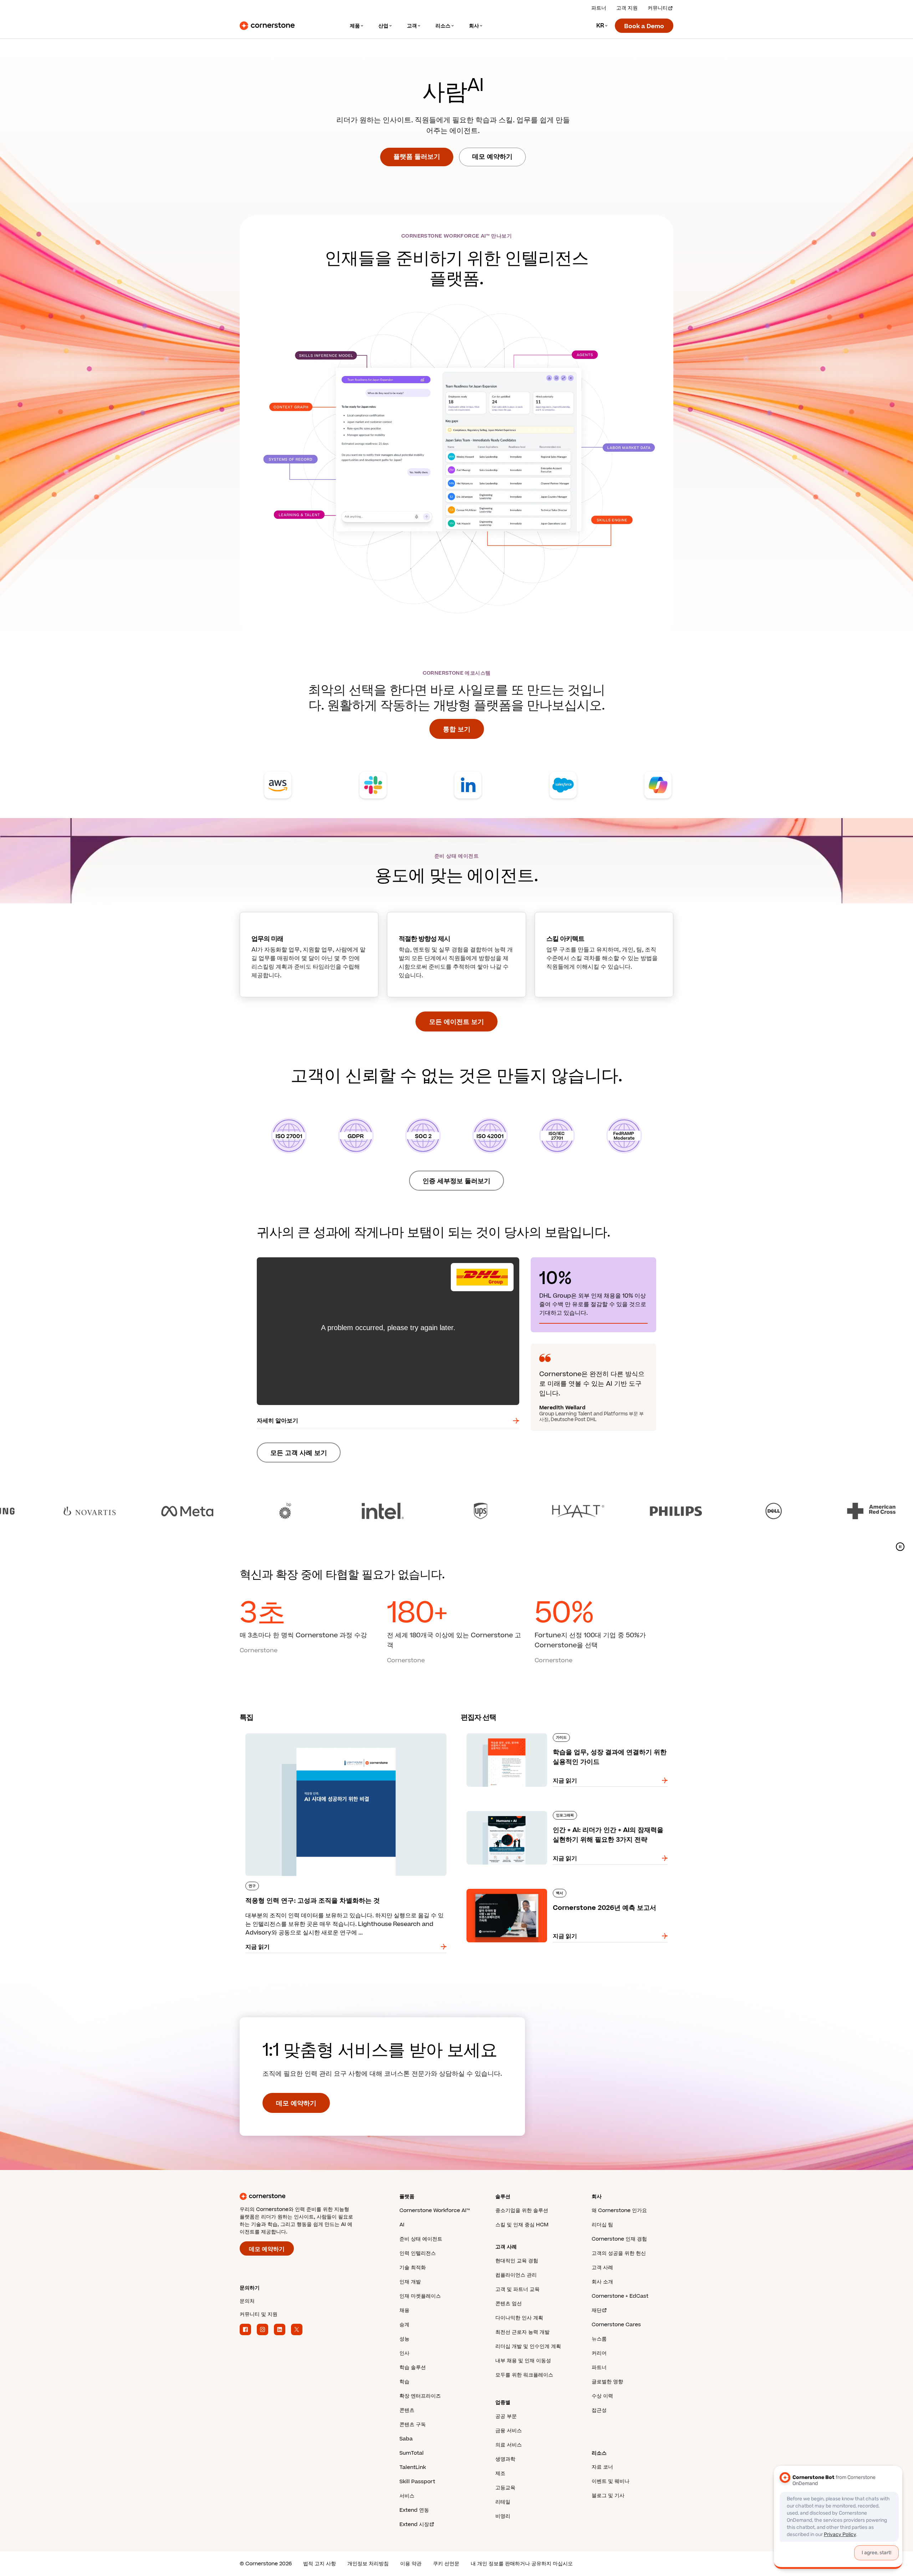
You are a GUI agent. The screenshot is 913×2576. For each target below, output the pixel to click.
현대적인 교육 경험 (517, 2261)
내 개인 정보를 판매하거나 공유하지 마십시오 (522, 2564)
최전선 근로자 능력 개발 (522, 2332)
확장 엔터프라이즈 (420, 2396)
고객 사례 (602, 2268)
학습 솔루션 (413, 2367)
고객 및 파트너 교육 (517, 2289)
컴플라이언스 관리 (516, 2275)
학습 (404, 2382)
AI (402, 2225)
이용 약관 (411, 2564)
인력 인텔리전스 (418, 2253)
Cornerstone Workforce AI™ (435, 2210)
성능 (404, 2339)
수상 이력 (602, 2396)
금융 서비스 (509, 2431)
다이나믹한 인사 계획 (519, 2318)
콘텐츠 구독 (413, 2425)
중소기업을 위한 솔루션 (522, 2210)
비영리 (503, 2516)
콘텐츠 (407, 2410)
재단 (597, 2310)
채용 (404, 2310)
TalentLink (413, 2467)
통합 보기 (457, 729)
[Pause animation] (900, 1547)
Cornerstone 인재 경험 (619, 2239)
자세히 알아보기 (277, 1421)
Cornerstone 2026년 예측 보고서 (506, 1887)
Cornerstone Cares (616, 2325)
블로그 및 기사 (608, 2496)
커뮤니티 (658, 8)
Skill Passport (417, 2482)
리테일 (503, 2502)
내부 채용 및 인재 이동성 (523, 2361)
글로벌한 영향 (607, 2382)
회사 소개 (602, 2282)
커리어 (599, 2353)
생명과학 (505, 2459)
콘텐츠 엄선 (509, 2304)
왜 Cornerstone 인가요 (619, 2210)
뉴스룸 (599, 2339)
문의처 (247, 2301)
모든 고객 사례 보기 (299, 1453)
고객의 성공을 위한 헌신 (619, 2253)
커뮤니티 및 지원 (259, 2314)
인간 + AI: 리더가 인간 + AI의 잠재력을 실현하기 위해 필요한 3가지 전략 (552, 1810)
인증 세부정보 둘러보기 (456, 1181)
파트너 (599, 8)
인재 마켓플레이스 (420, 2296)
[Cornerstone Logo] (267, 26)
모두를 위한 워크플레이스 (524, 2375)
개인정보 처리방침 (368, 2564)
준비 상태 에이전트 (421, 2239)
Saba (406, 2439)
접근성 (599, 2410)
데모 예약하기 (492, 157)
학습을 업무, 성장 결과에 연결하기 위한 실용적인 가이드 (532, 1732)
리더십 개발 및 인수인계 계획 (528, 2346)
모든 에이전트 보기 (456, 1022)
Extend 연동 (414, 2510)
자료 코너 (602, 2467)
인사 (404, 2353)
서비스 (407, 2496)
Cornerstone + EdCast (620, 2296)
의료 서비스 (509, 2445)
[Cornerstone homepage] (308, 2196)
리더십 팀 (602, 2225)
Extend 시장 (414, 2524)
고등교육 (505, 2488)
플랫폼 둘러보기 (417, 157)
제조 (500, 2473)
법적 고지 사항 (320, 2564)
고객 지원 (627, 8)
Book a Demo (644, 26)
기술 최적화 (413, 2268)
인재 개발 (410, 2282)
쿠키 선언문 (446, 2564)
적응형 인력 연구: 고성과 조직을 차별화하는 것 (299, 1732)
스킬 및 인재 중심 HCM (522, 2225)
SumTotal (412, 2453)
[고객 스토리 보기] (456, 1511)
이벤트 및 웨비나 (611, 2481)
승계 (404, 2325)
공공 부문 (506, 2416)
